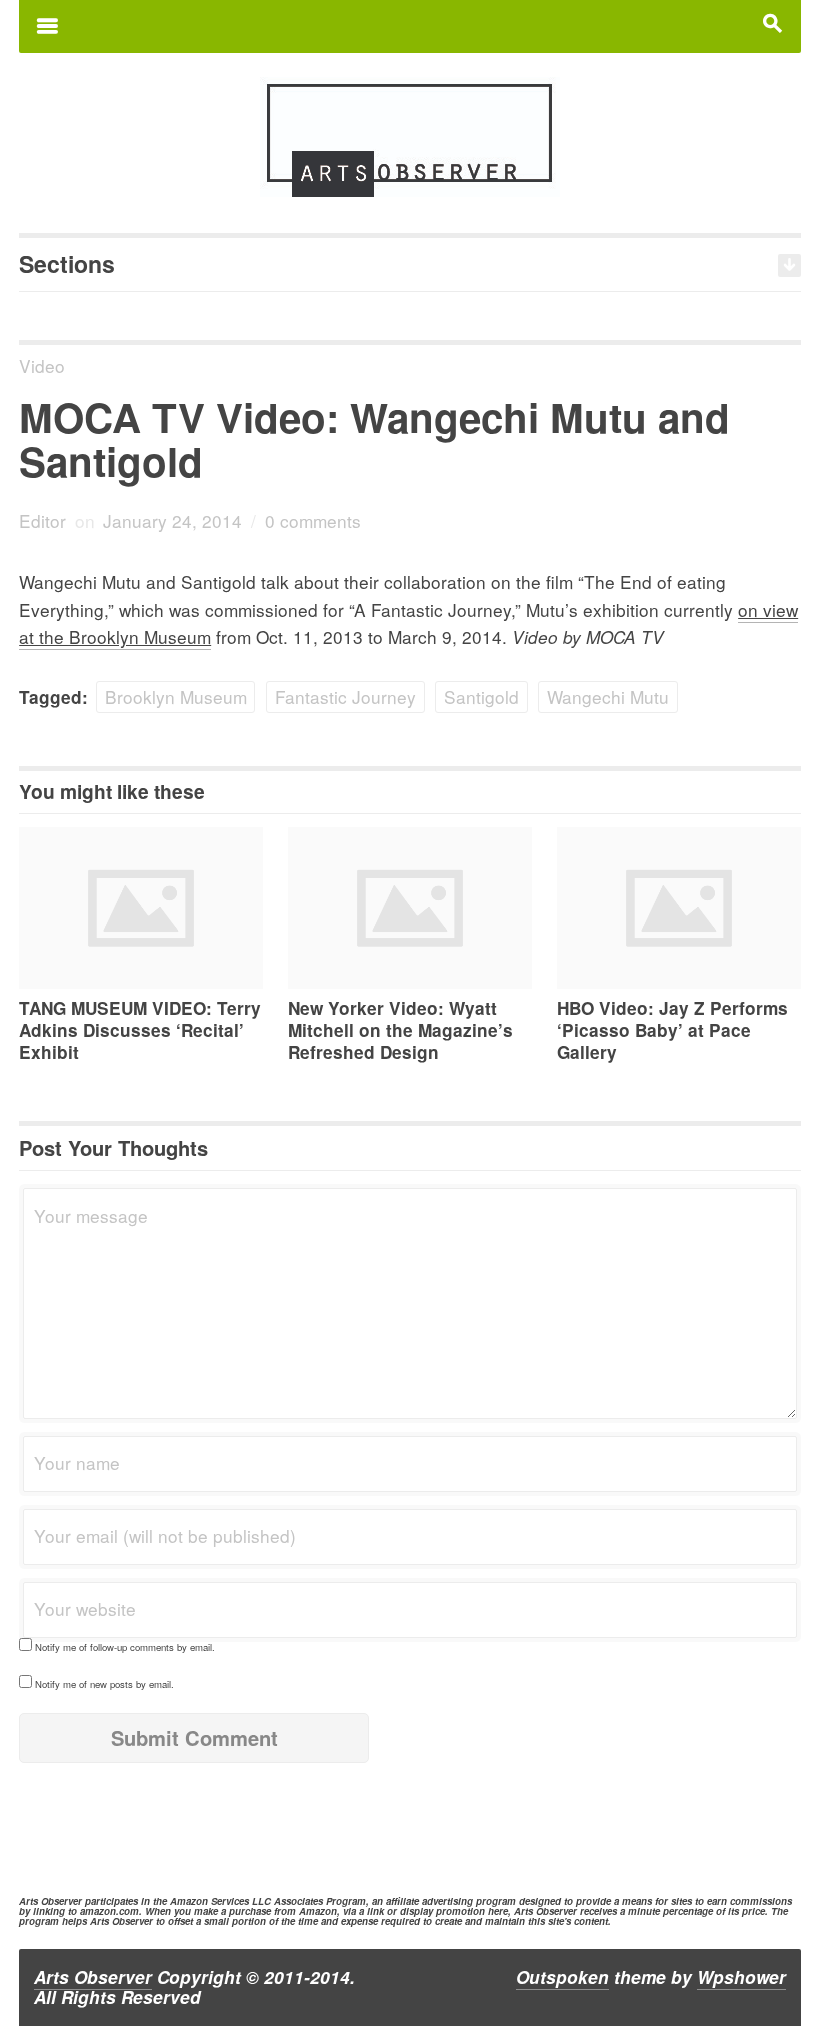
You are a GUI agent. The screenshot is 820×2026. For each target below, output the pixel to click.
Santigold (481, 696)
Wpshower (741, 1977)
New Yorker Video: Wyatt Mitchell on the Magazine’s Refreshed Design (400, 1030)
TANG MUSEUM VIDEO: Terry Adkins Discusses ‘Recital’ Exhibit (140, 1030)
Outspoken (562, 1977)
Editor (42, 520)
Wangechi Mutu (608, 696)
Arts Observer (93, 1977)
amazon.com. (111, 1911)
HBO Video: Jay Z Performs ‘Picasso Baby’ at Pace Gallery (672, 1030)
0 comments (313, 520)
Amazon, (319, 1911)
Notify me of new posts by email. (104, 1684)
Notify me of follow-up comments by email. (125, 1647)
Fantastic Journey (345, 696)
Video (42, 365)
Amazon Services (209, 1901)
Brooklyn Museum (176, 696)
